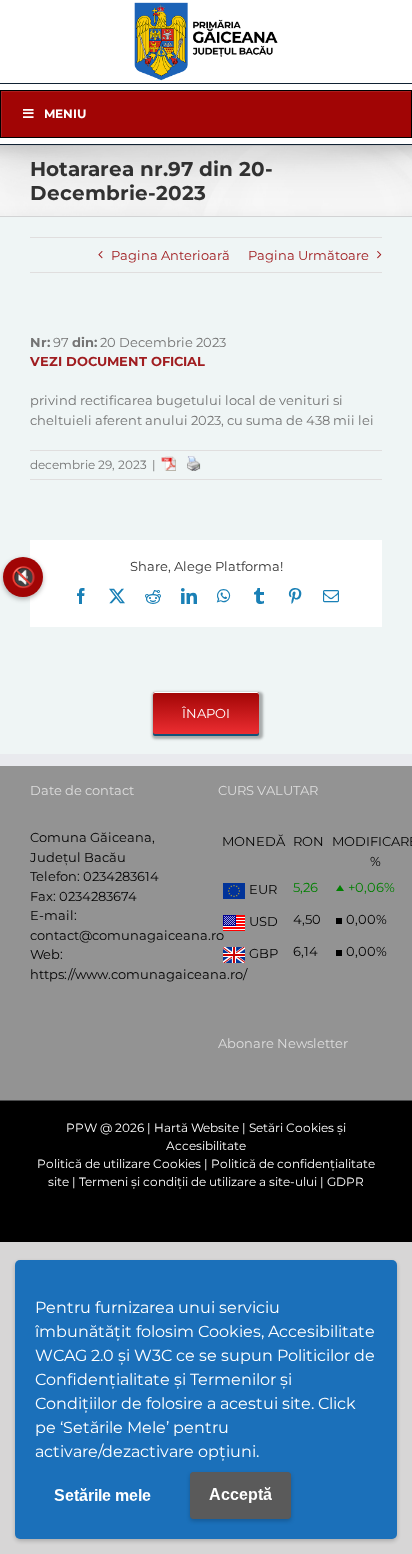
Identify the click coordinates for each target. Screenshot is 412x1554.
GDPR (345, 1181)
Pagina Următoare (308, 255)
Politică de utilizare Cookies (119, 1163)
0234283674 (98, 896)
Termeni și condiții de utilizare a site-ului (198, 1181)
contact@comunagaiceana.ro (127, 935)
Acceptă (240, 1494)
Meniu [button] (65, 113)
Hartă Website (196, 1127)
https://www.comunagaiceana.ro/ (138, 974)
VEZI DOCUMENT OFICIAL (117, 361)
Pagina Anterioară (170, 255)
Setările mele (102, 1495)
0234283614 (121, 876)
